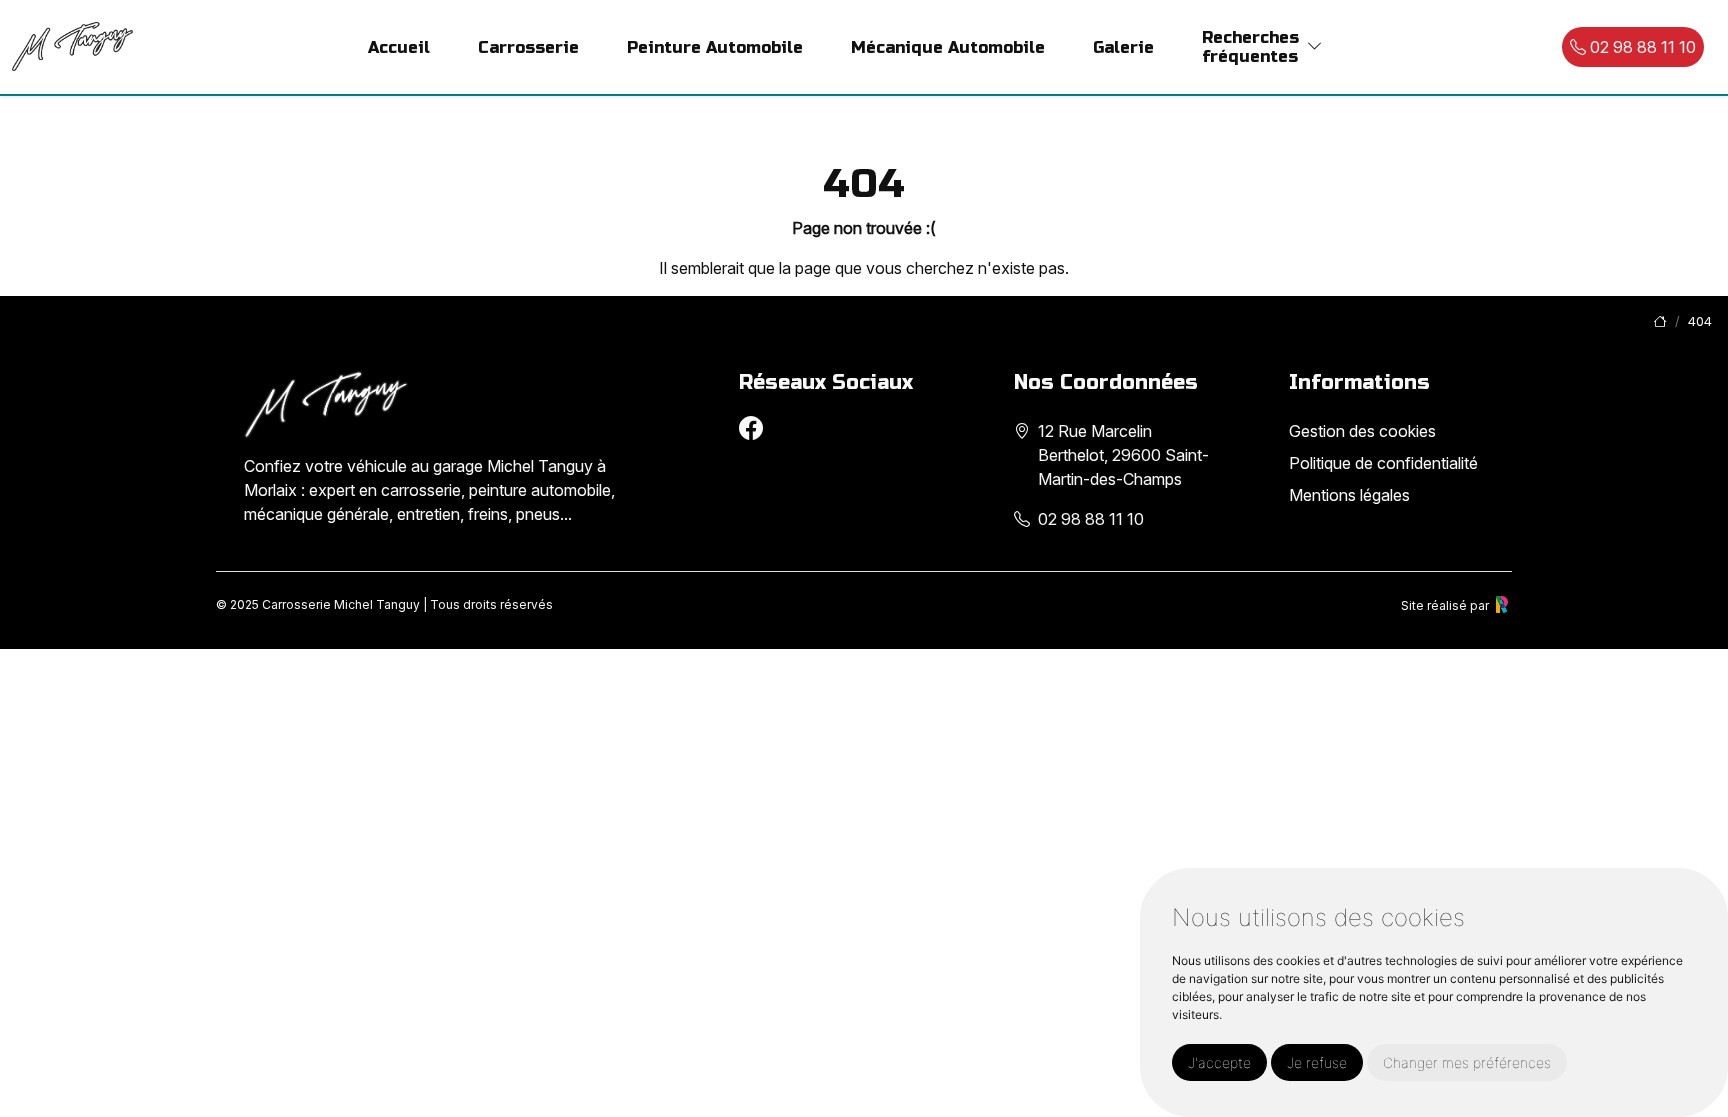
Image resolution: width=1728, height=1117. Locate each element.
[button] (1315, 46)
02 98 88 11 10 (1641, 47)
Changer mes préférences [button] (1467, 1062)
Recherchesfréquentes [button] (1250, 47)
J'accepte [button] (1219, 1062)
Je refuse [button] (1317, 1062)
